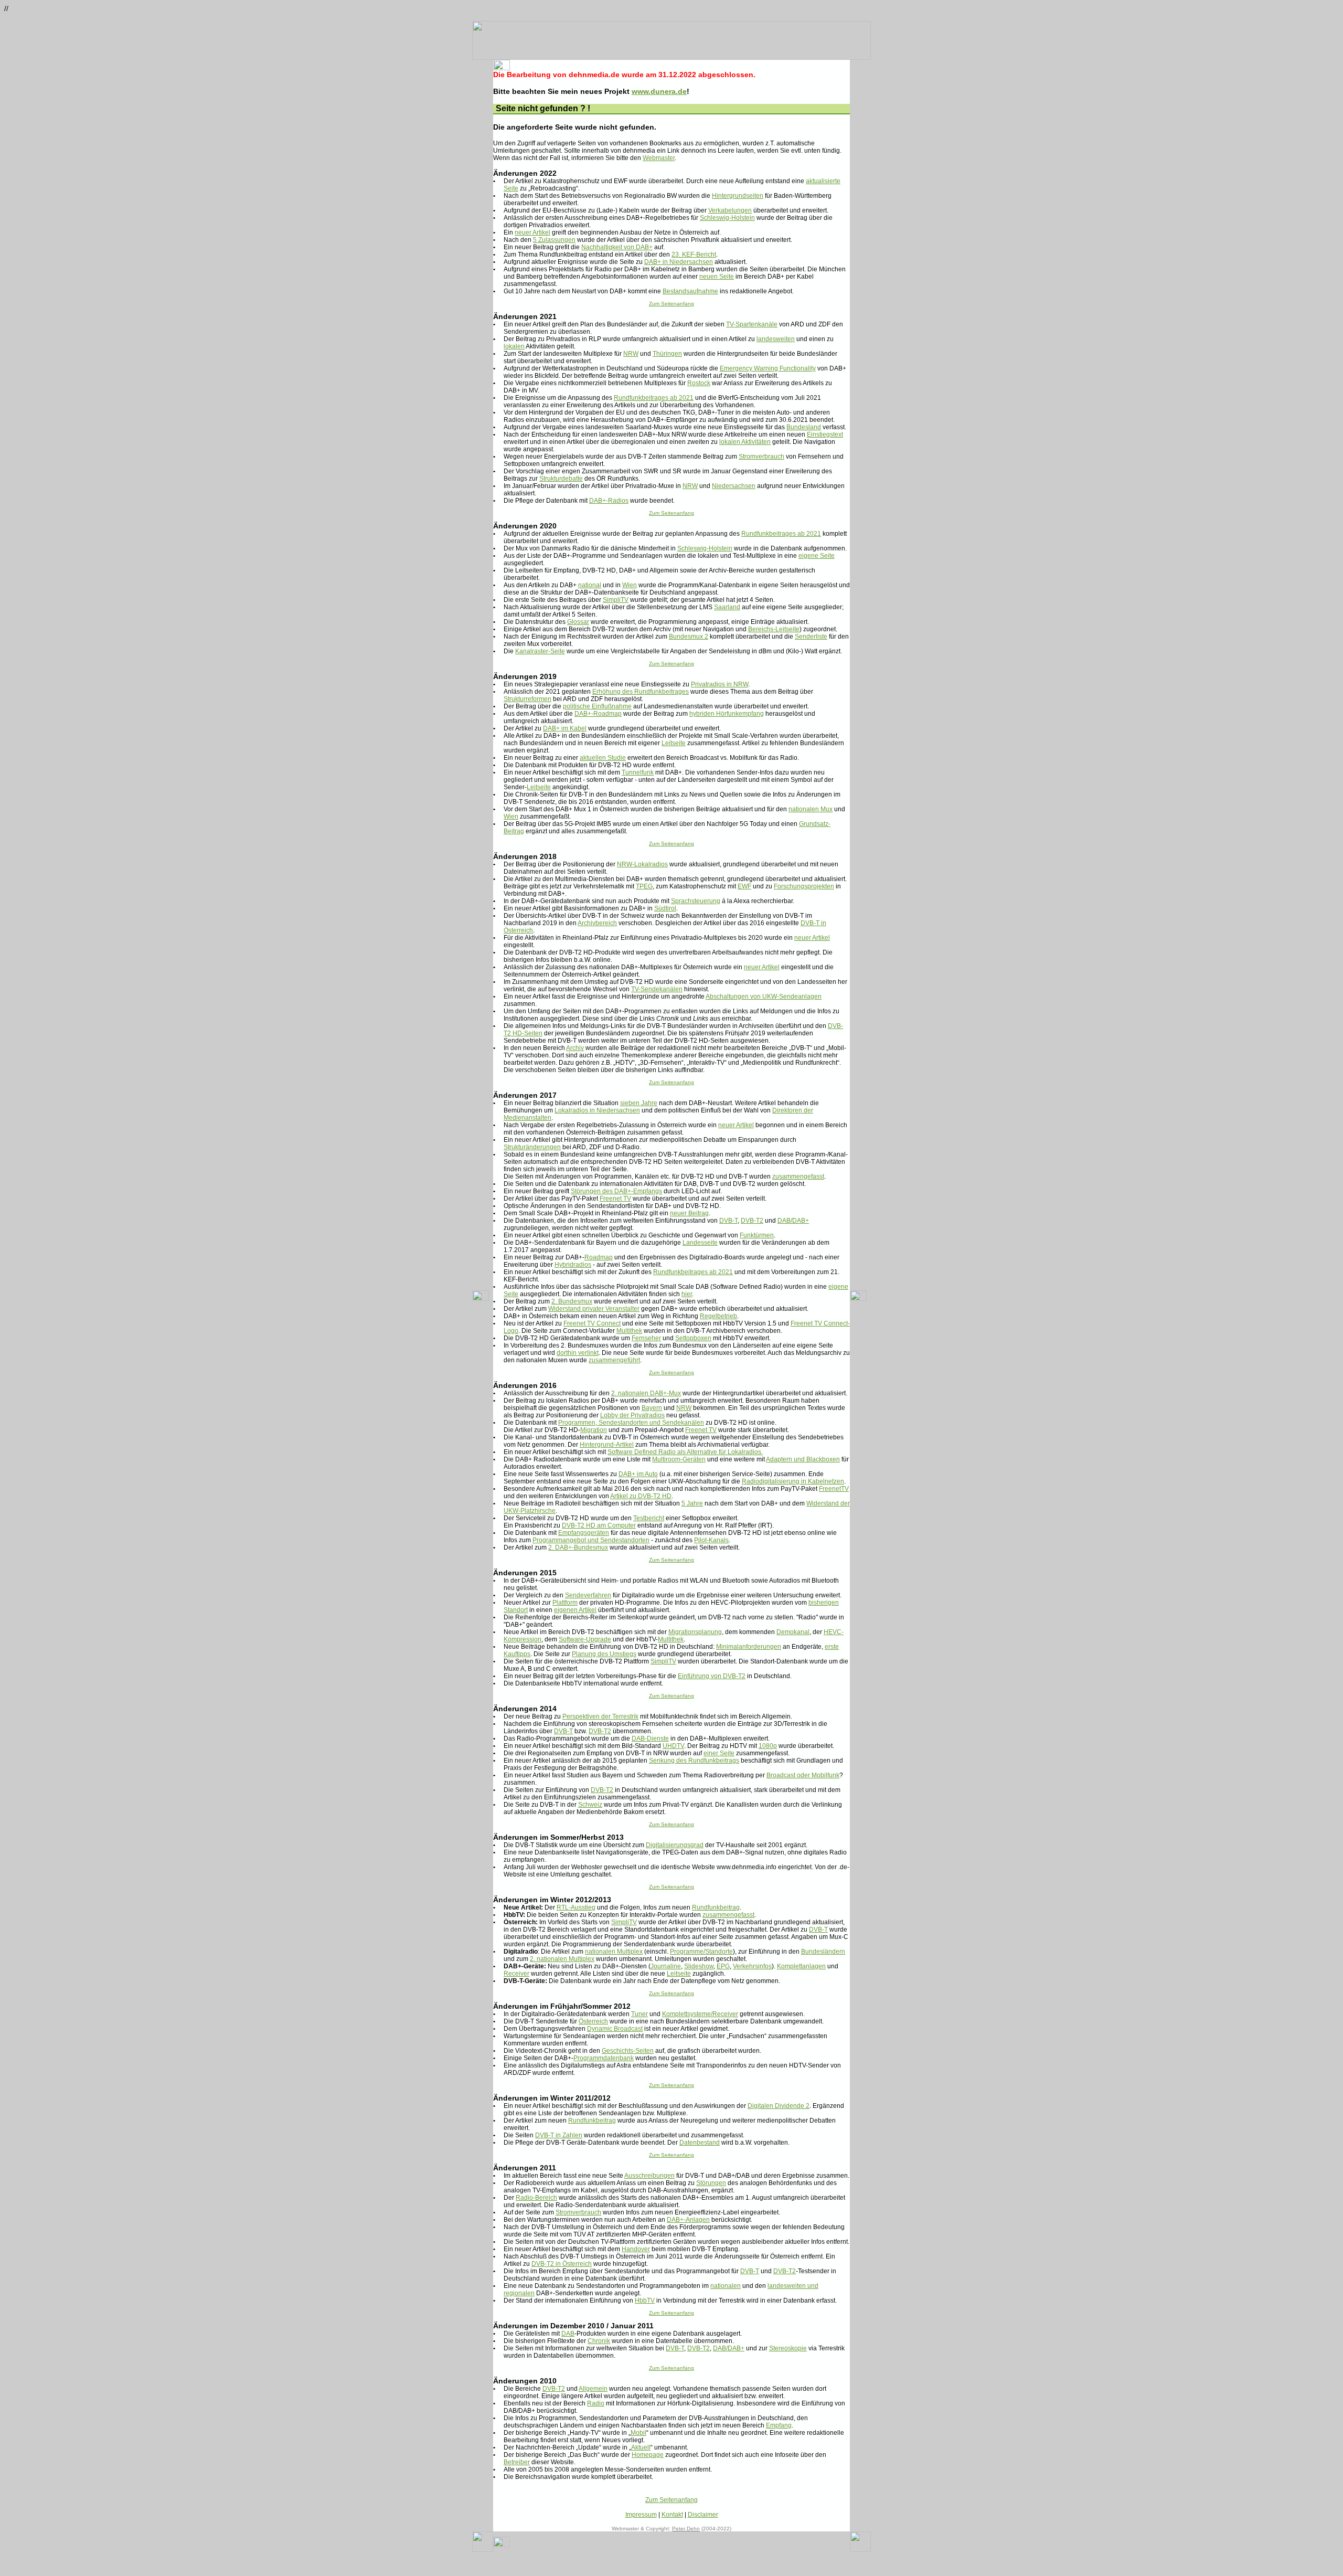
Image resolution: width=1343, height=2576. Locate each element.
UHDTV (673, 1746)
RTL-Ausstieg (576, 1907)
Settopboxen (693, 1338)
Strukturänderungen (532, 1147)
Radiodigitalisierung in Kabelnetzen (793, 1481)
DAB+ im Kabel (565, 728)
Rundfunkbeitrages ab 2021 (654, 398)
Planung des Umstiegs (604, 1654)
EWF (744, 886)
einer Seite (719, 1753)
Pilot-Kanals (711, 1540)
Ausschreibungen (649, 2176)
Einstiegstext (825, 434)
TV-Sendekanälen (657, 989)
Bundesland (804, 427)
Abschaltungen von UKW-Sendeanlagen (764, 997)
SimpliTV (616, 600)
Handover (636, 2249)
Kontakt (672, 2515)
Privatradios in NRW (720, 684)
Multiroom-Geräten (679, 1459)
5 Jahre (692, 1503)
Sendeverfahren (588, 1595)
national (590, 585)
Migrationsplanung (695, 1632)
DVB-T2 (752, 1221)
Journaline (666, 1966)
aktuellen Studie (603, 758)
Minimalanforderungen (749, 1647)
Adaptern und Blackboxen (803, 1459)
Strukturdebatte (561, 479)
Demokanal (793, 1632)
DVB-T (728, 1221)
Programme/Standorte (701, 1952)
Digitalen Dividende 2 (779, 2106)
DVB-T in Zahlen (559, 2135)
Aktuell (641, 2447)
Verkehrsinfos (752, 1966)
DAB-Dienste (650, 1738)
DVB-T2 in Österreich (562, 2264)
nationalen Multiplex (614, 1952)
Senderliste (811, 637)
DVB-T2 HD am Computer (599, 1525)
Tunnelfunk (638, 772)
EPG (723, 1966)
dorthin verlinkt (578, 1353)
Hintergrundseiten (738, 196)
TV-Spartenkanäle (752, 324)
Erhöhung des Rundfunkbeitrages (641, 692)
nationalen (726, 2286)
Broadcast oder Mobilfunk (803, 1775)
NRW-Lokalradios (642, 864)
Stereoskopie (788, 2348)
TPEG (644, 886)
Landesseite (700, 1243)
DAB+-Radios (609, 501)
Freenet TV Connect (592, 1323)
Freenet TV (615, 1199)
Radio (596, 2403)
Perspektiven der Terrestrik (600, 1716)
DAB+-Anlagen (688, 2220)
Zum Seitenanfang (671, 304)
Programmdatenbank (604, 2058)
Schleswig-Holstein (727, 218)
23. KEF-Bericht (694, 255)
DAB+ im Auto (638, 1474)
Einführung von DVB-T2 (712, 1676)
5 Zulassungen (554, 240)
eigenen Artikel (575, 1610)
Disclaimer (703, 2515)
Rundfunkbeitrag (716, 1907)
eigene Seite (817, 556)
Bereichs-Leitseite (774, 629)
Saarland (727, 607)
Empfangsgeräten (584, 1533)
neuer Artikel (532, 232)
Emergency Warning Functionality (768, 368)
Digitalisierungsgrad (675, 1845)
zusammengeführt (614, 1360)
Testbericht (649, 1518)
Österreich (593, 2021)
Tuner (639, 2014)
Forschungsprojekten (804, 886)
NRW (631, 354)
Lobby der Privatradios (632, 1415)
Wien (630, 585)
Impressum (641, 2515)
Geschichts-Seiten (628, 2051)
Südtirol (665, 908)
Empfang (779, 2425)
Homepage (648, 2455)
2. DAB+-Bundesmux (578, 1547)
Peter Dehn (686, 2529)
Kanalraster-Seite (540, 651)
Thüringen (667, 354)
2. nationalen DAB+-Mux (646, 1393)
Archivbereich (597, 923)
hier (687, 1294)
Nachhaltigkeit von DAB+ (617, 247)
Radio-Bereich (536, 2198)
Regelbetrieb (718, 1316)
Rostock (699, 383)
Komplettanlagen (801, 1966)
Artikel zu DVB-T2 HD (641, 1496)
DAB (568, 2334)
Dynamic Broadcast (615, 2029)
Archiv (575, 1048)
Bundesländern (823, 1952)
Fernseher (646, 1338)
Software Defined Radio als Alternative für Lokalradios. (685, 1452)
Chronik (599, 2341)
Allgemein (593, 2389)
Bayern (652, 1408)
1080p (768, 1746)
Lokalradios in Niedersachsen (597, 1110)
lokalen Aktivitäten (745, 442)
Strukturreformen (527, 699)
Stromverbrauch (761, 457)
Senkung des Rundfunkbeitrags (694, 1761)
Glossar (578, 622)
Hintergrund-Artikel (607, 1445)
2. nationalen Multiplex (562, 1959)
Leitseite (674, 743)
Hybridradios (573, 1265)
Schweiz (590, 1805)
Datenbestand (700, 2143)
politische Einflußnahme (597, 706)
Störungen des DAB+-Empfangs (616, 1191)
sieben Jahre (639, 1103)
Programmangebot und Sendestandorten (591, 1540)
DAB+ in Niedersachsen (679, 262)
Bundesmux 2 (689, 637)
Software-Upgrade (585, 1639)
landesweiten (776, 339)
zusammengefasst (798, 1176)
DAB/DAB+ (793, 1221)
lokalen (514, 346)
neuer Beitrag (689, 1213)
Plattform (565, 1603)
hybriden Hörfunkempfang (727, 714)
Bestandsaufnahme (690, 291)
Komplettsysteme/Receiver (700, 2014)
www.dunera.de (659, 91)
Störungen (711, 2183)
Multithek (629, 1331)
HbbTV (645, 2301)
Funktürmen (757, 1235)
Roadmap (599, 1257)
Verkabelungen (730, 210)
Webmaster (659, 158)
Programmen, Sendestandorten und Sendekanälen (631, 1423)
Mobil (638, 2433)
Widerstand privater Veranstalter (594, 1309)
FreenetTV (834, 1489)
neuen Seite (717, 277)
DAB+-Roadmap (598, 714)
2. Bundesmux (572, 1301)
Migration (594, 1430)
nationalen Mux (811, 809)
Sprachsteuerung (696, 901)
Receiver (516, 1974)
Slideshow (699, 1966)
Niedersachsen (734, 486)
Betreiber (517, 2462)
